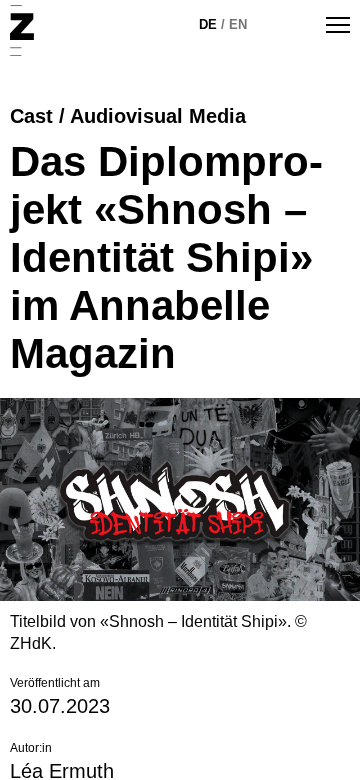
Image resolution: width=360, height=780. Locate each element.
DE (208, 24)
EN (238, 24)
